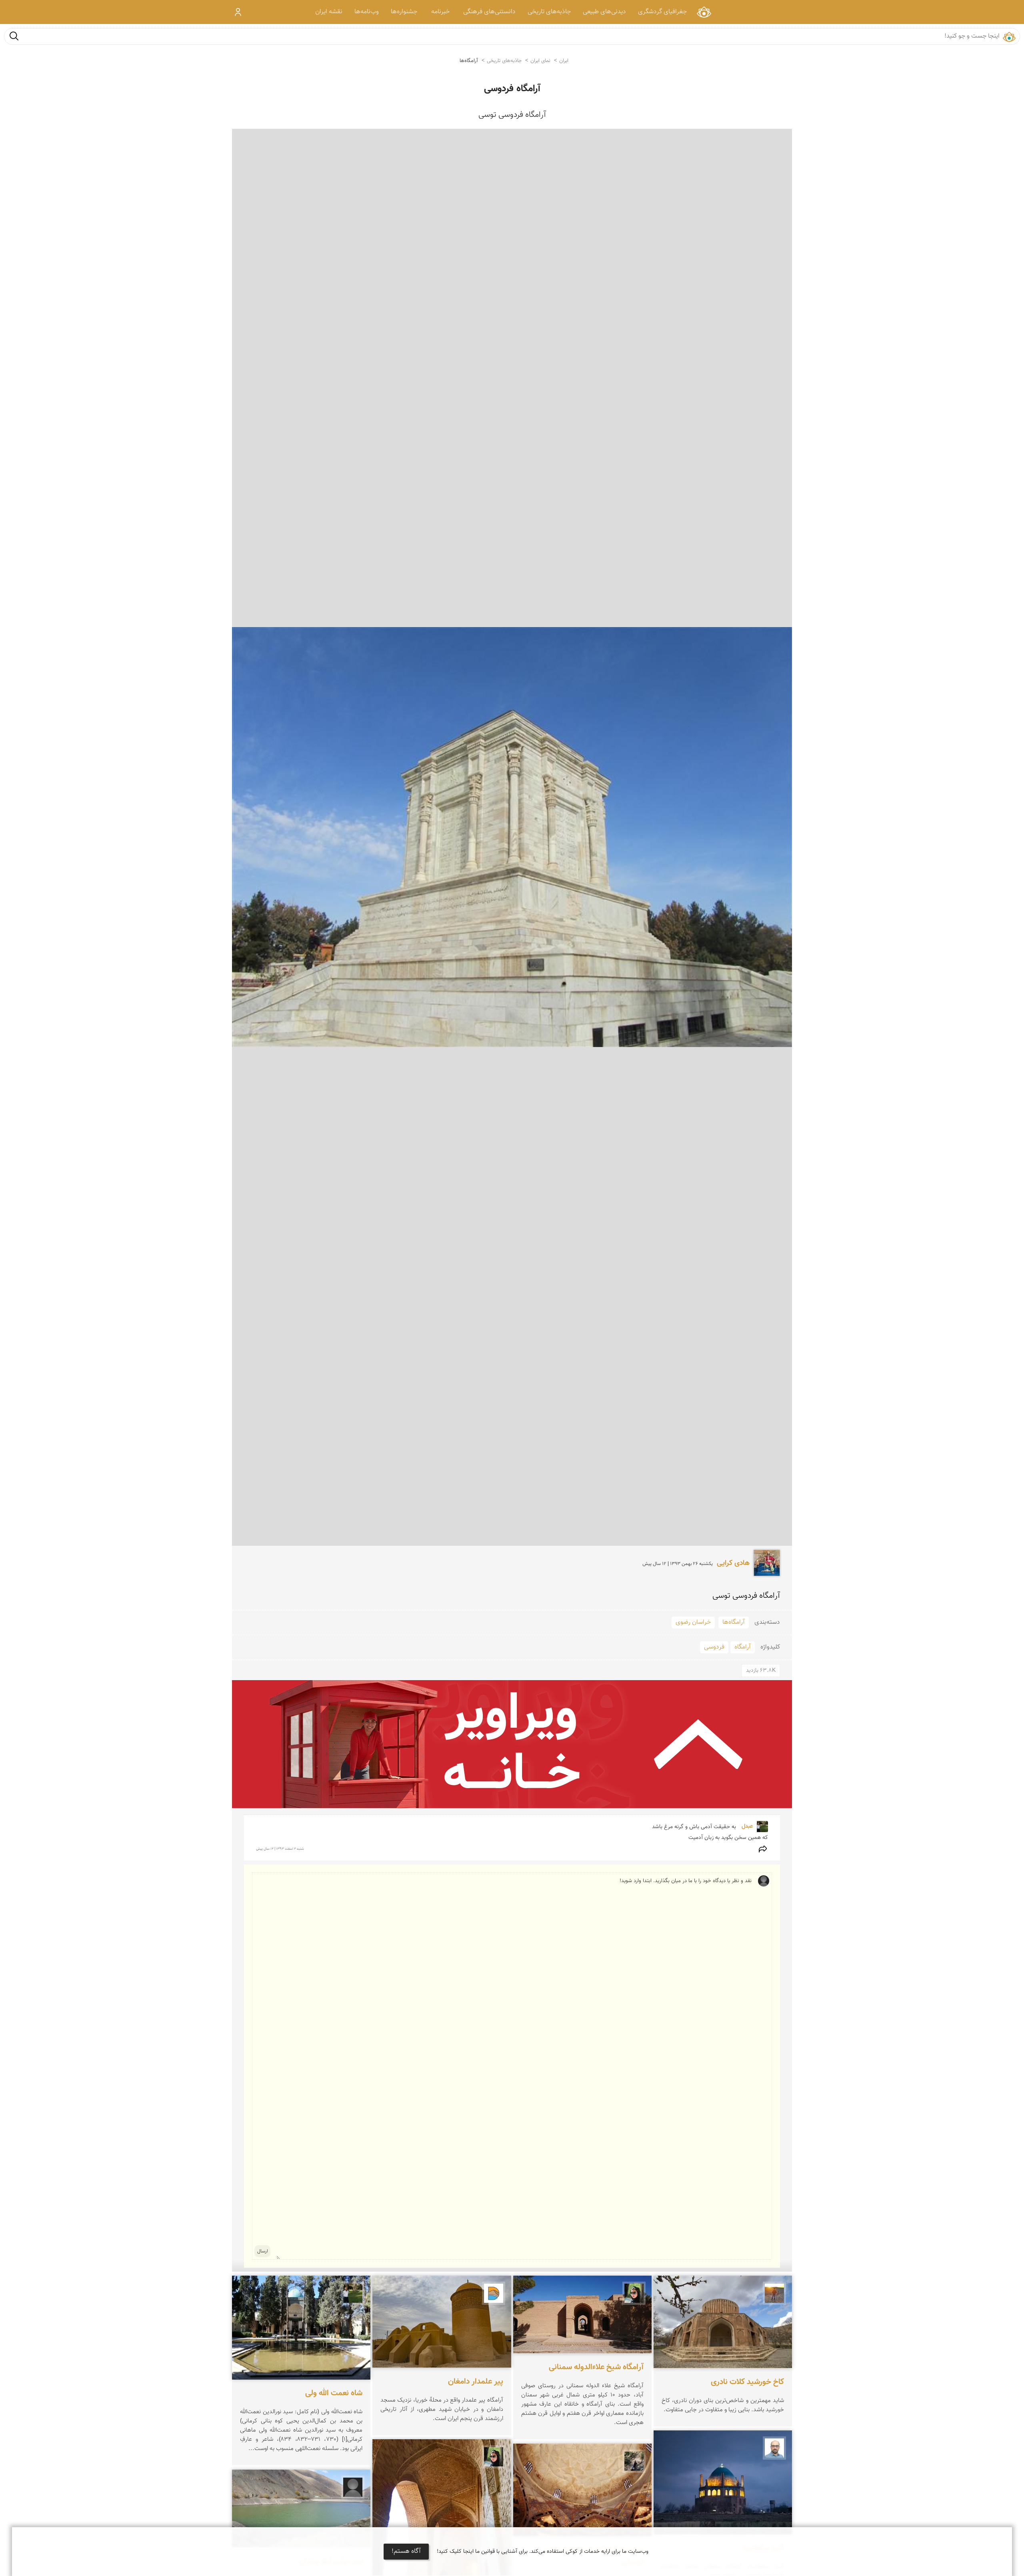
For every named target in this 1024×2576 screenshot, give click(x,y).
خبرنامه (440, 12)
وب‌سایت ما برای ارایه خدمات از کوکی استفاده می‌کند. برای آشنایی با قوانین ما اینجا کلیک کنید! (543, 2552)
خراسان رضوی (693, 1622)
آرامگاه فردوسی (512, 89)
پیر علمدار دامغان (476, 2382)
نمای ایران (704, 12)
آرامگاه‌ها (469, 61)
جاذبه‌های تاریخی (549, 12)
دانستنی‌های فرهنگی (489, 12)
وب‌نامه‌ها (367, 12)
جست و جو (14, 36)
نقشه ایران (329, 12)
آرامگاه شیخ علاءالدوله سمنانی (596, 2368)
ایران (564, 61)
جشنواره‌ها (404, 12)
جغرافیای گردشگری (662, 12)
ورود (238, 12)
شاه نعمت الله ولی (334, 2394)
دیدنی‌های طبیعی (604, 12)
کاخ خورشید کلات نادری (747, 2382)
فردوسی (714, 1647)
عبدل (746, 1827)
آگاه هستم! (406, 2551)
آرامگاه (743, 1647)
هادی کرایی (733, 1563)
